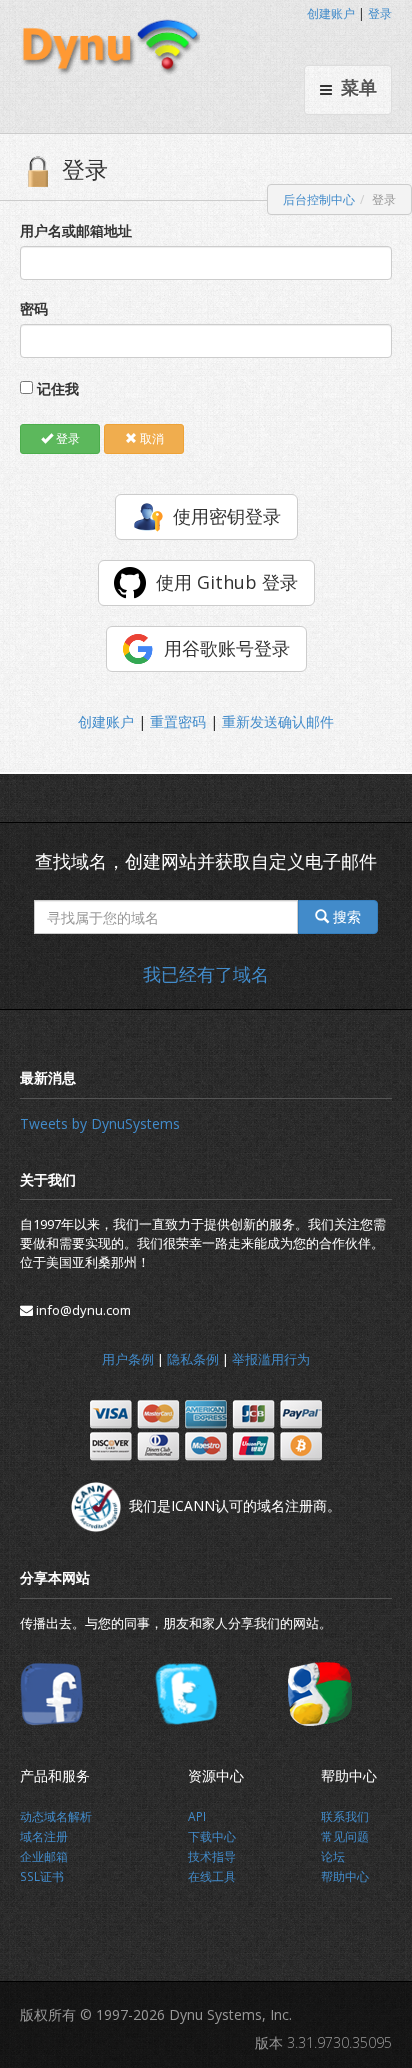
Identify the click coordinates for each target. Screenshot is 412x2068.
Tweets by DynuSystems (100, 1123)
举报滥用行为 (271, 1359)
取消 (150, 438)
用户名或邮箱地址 (76, 230)
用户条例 (128, 1359)
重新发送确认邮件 (278, 721)
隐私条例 (193, 1359)
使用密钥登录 (227, 516)
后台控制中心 (319, 199)
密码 (34, 308)
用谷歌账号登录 (227, 648)
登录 (380, 13)
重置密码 (178, 721)
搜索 (345, 916)
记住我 (58, 388)
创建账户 (331, 13)
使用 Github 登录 (227, 582)
